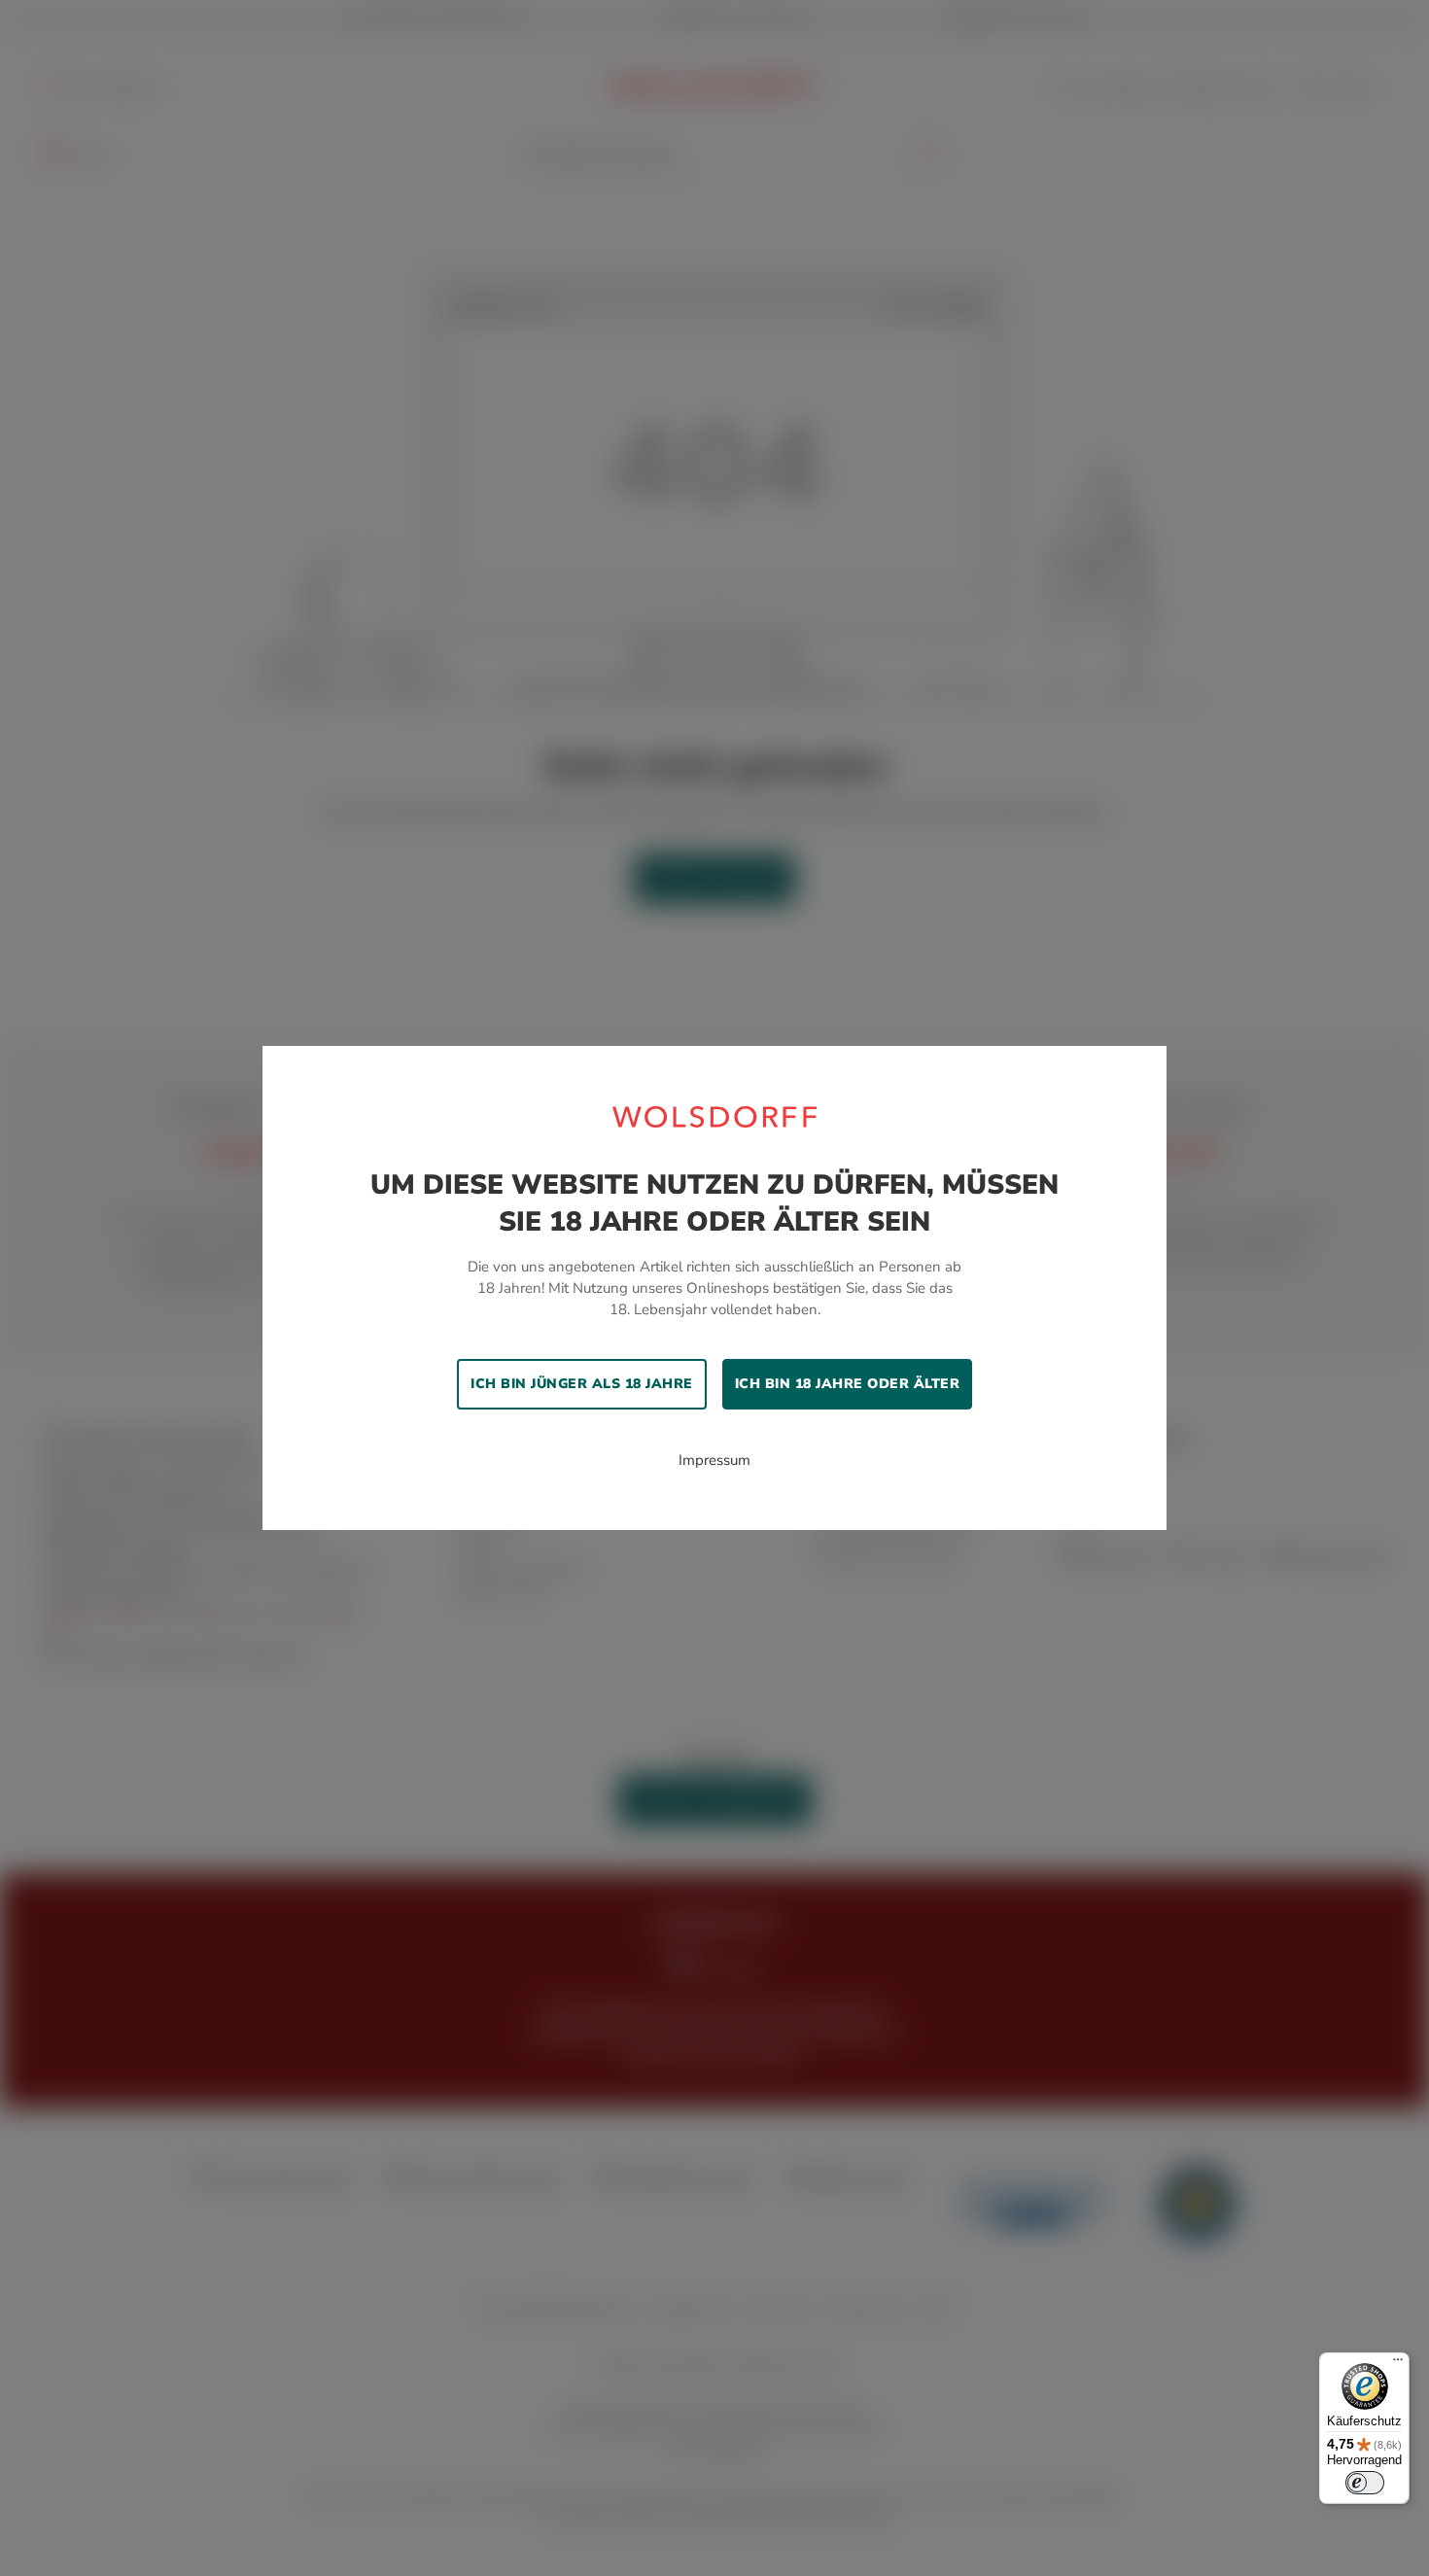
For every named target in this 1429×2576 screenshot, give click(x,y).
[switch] (1365, 2483)
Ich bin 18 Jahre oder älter (848, 1384)
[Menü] (1398, 2364)
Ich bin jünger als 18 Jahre (582, 1384)
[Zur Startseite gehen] (714, 1116)
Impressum (714, 1460)
